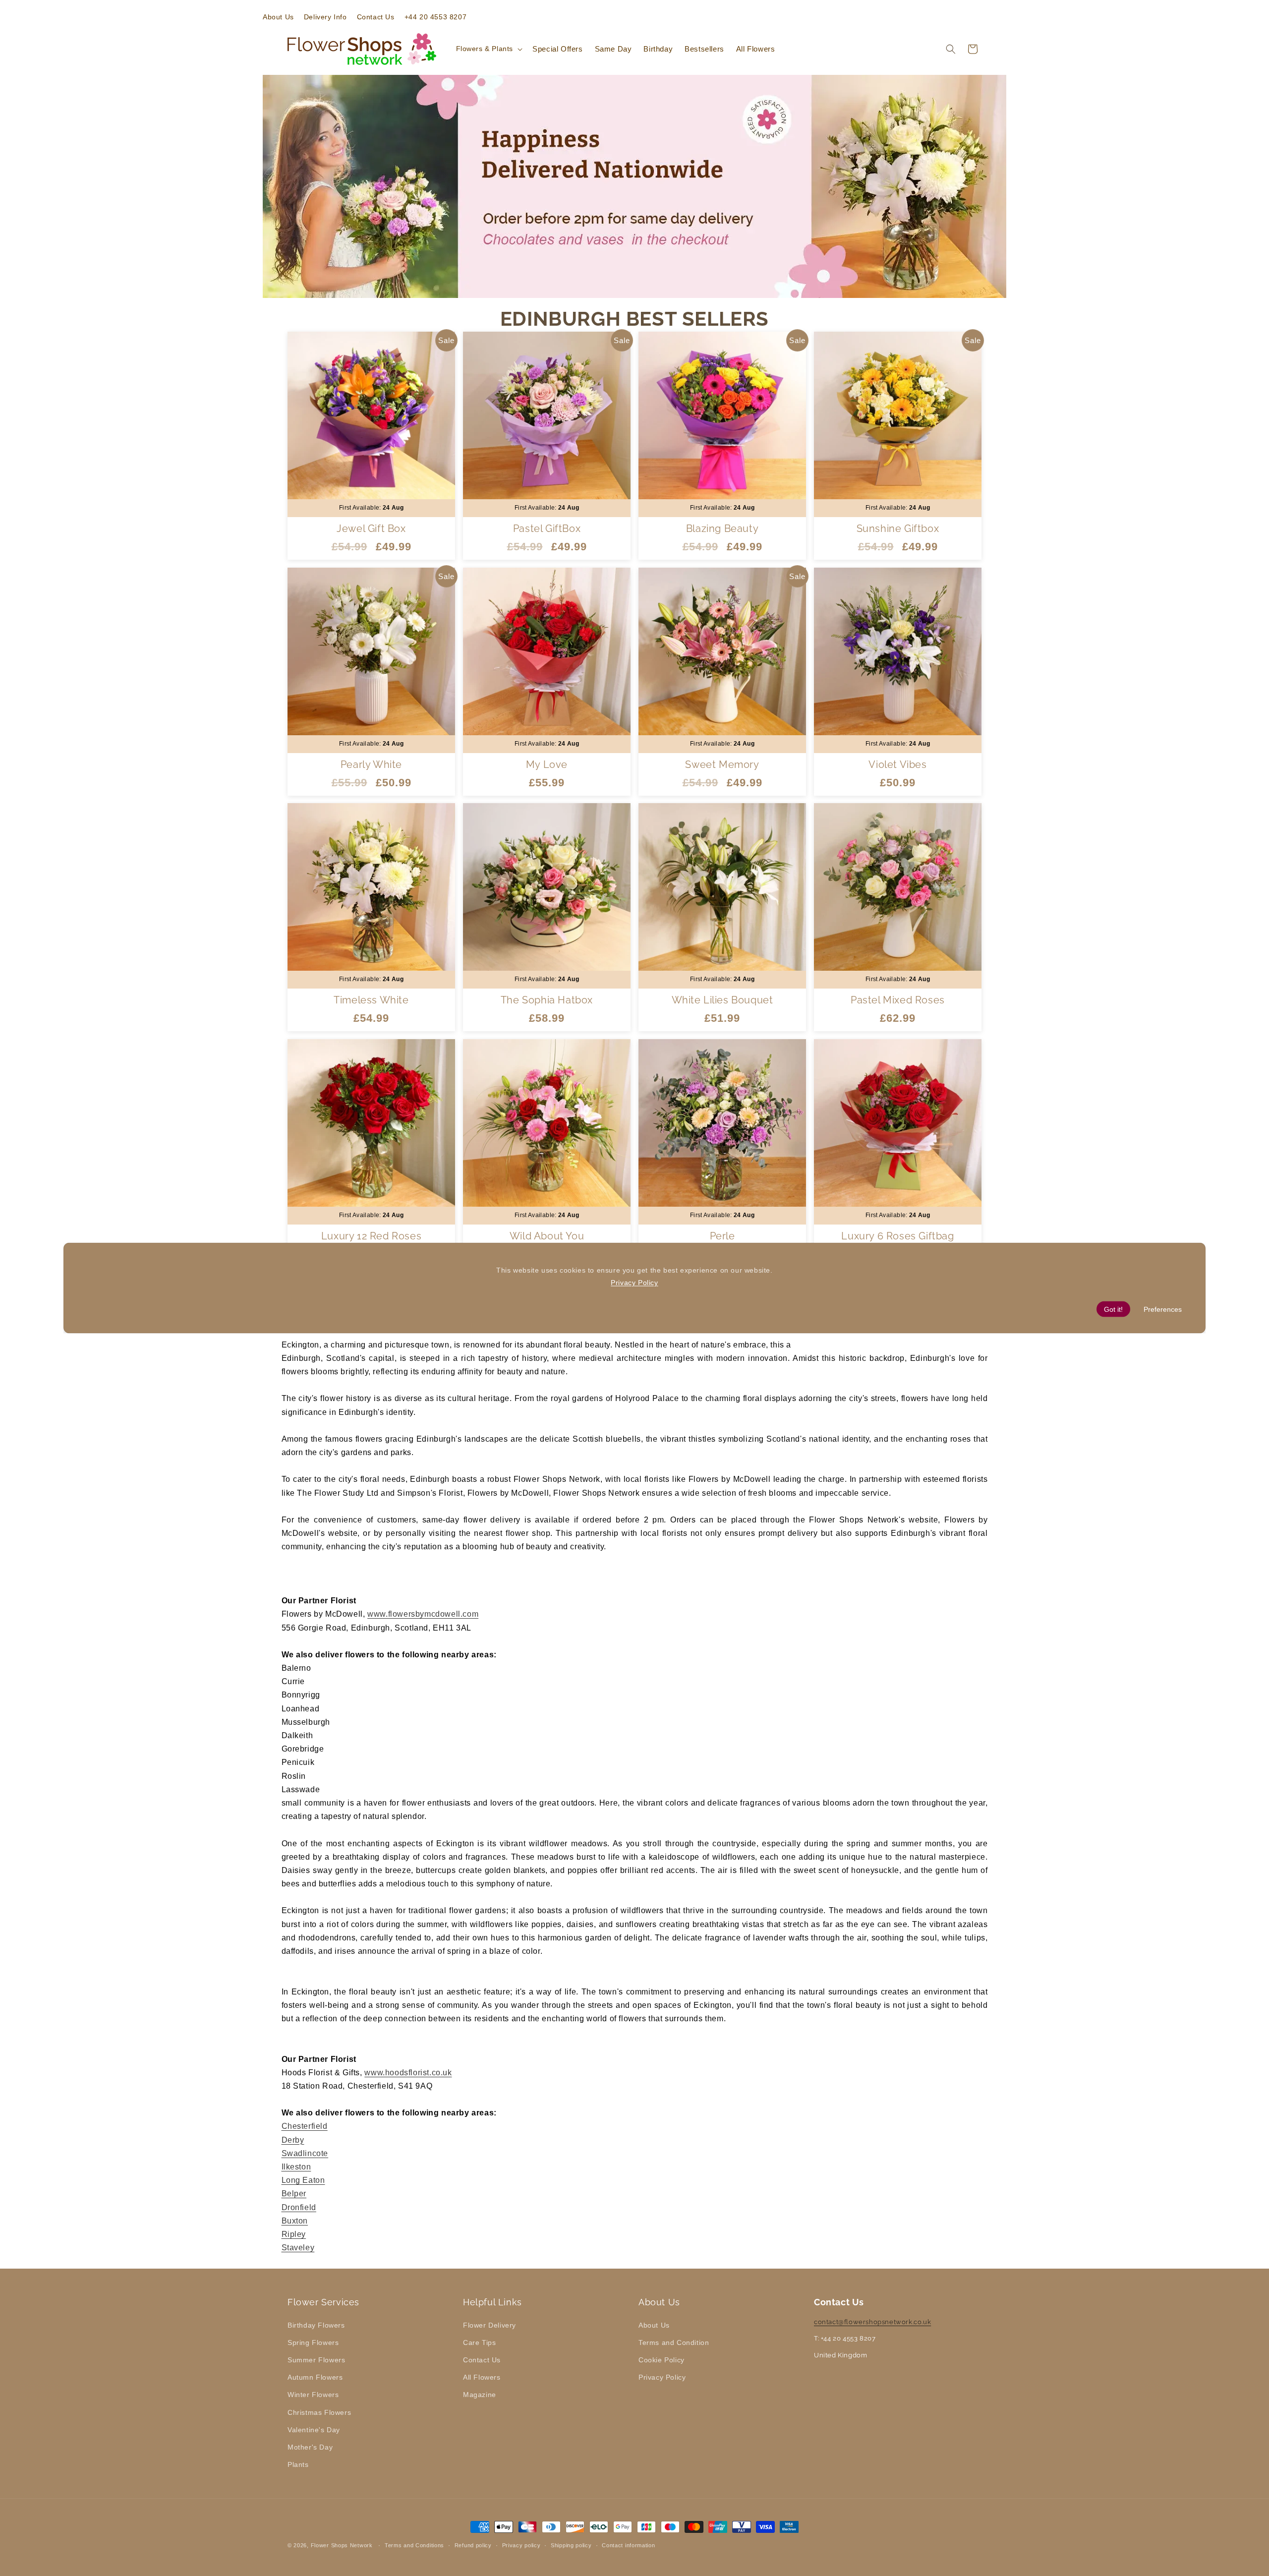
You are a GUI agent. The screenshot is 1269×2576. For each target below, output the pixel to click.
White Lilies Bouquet (722, 1000)
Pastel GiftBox (547, 528)
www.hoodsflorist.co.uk (408, 2073)
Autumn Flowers (315, 2377)
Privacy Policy (662, 2377)
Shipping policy (571, 2545)
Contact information (628, 2545)
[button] (489, 49)
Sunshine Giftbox (898, 528)
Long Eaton (303, 2180)
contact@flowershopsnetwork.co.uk (872, 2321)
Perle (722, 1236)
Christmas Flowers (319, 2412)
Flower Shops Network (342, 2545)
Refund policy (473, 2545)
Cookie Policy (662, 2359)
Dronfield (299, 2207)
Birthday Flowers (316, 2325)
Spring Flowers (313, 2342)
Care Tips (479, 2342)
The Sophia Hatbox (547, 1000)
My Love (547, 764)
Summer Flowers (316, 2359)
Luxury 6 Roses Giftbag (897, 1236)
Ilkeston (296, 2167)
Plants (298, 2464)
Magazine (480, 2395)
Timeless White (371, 1000)
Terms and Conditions (414, 2545)
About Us (654, 2325)
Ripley (294, 2234)
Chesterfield (305, 2126)
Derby (293, 2140)
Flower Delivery (490, 2325)
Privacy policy (521, 2545)
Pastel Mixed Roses (898, 1000)
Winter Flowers (313, 2395)
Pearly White (371, 764)
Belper (294, 2194)
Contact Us (482, 2359)
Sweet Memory (722, 764)
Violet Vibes (897, 764)
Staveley (298, 2248)
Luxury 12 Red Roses (371, 1236)
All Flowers (482, 2377)
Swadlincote (305, 2153)
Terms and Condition (674, 2342)
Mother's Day (310, 2447)
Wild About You (547, 1236)
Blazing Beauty (722, 528)
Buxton (295, 2221)
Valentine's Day (314, 2429)
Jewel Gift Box (371, 528)
